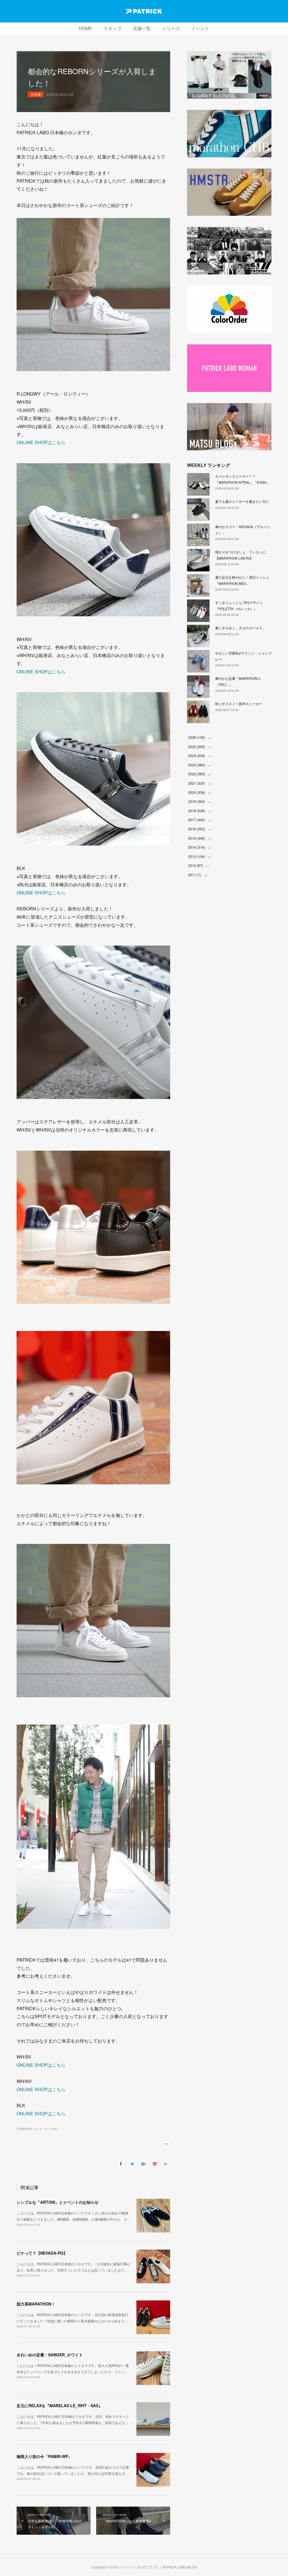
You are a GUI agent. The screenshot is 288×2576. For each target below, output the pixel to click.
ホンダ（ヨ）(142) (45, 2129)
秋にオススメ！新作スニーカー (239, 704)
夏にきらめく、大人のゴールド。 (240, 628)
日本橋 (36, 94)
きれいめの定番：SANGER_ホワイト (50, 2355)
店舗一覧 (142, 29)
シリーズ (171, 29)
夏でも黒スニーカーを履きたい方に (242, 501)
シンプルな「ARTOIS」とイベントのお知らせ (58, 2202)
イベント (200, 29)
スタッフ (112, 29)
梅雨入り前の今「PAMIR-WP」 (44, 2456)
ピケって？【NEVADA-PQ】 (42, 2253)
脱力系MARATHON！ (36, 2304)
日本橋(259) (24, 2129)
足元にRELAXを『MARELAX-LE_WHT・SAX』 (59, 2405)
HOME (85, 29)
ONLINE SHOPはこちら (41, 442)
